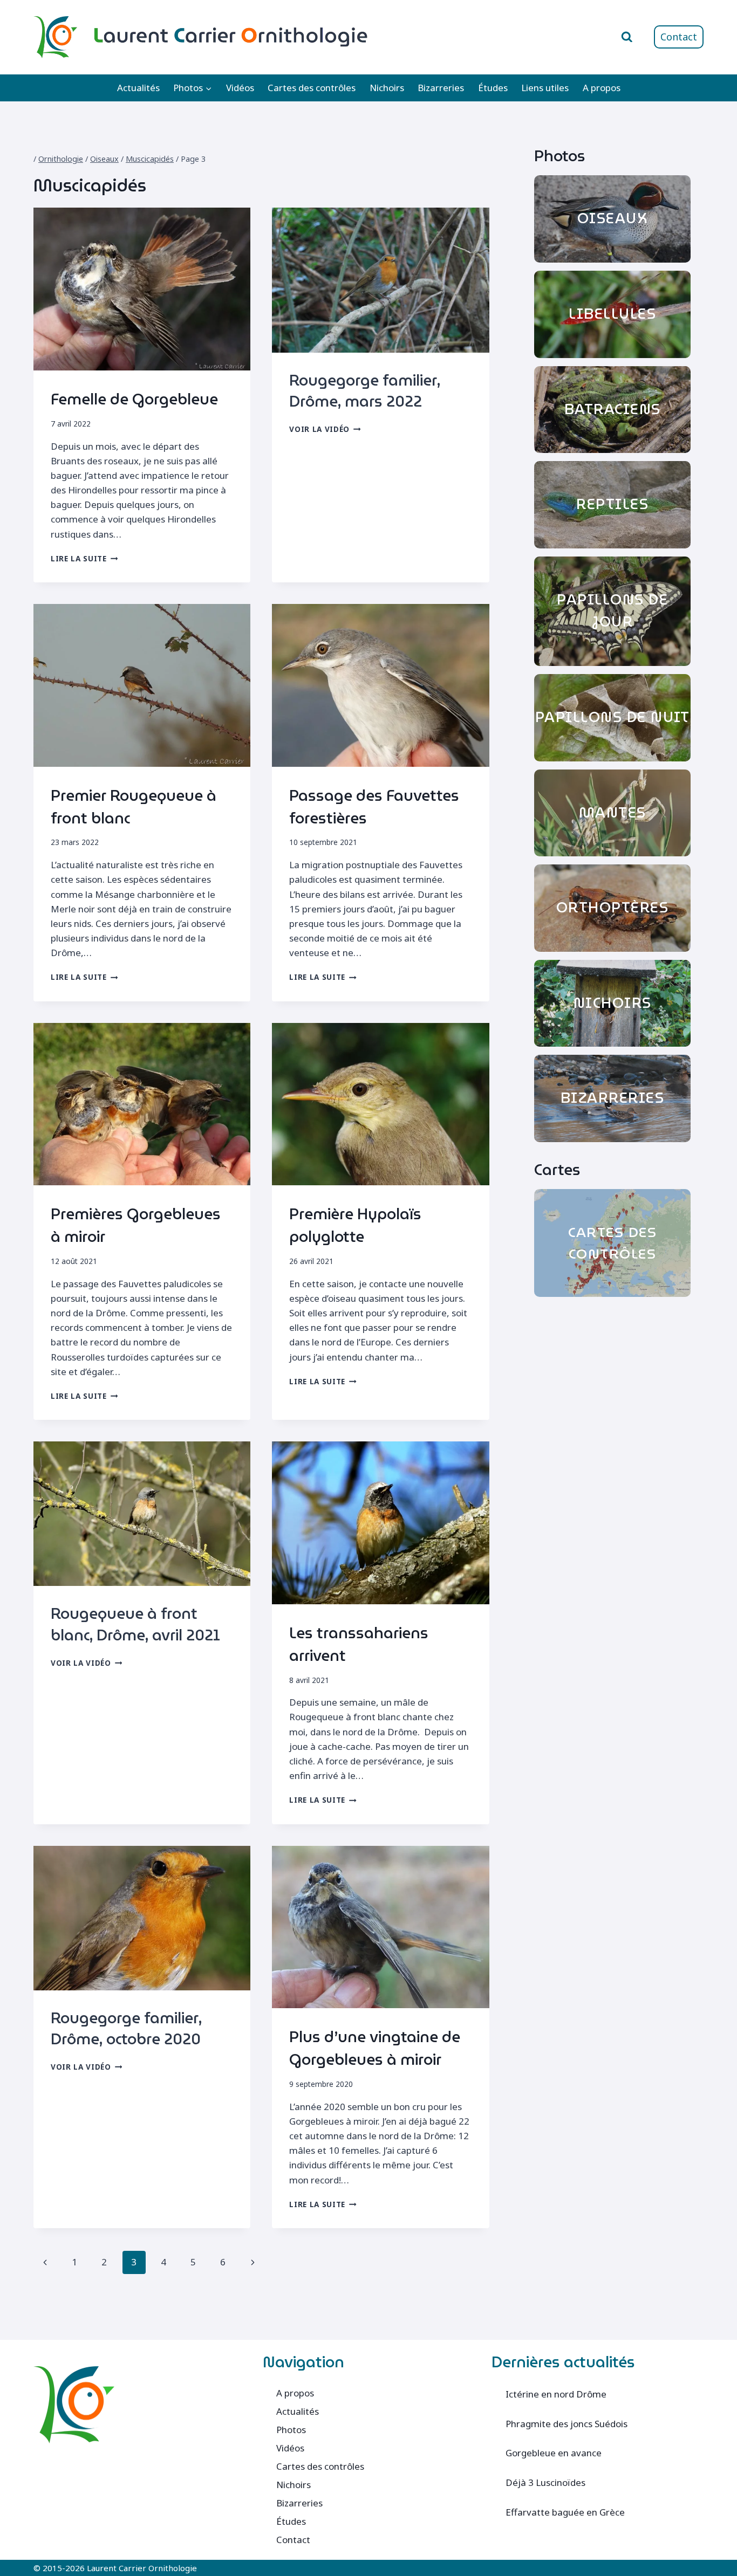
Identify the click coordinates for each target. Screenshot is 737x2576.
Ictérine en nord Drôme (556, 2394)
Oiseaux (104, 159)
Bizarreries (441, 88)
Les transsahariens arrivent (359, 1644)
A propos (602, 88)
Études (493, 88)
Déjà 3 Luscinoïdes (545, 2482)
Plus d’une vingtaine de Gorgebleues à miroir (375, 2048)
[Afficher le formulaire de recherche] (627, 37)
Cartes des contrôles (312, 88)
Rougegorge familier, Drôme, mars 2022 (365, 391)
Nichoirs (387, 88)
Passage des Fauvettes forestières (374, 807)
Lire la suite (84, 558)
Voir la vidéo (325, 429)
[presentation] (142, 289)
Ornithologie (61, 159)
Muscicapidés (150, 159)
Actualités (138, 88)
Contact (679, 37)
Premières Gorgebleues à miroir (136, 1225)
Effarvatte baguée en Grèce (565, 2512)
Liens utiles (545, 88)
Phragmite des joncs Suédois (567, 2424)
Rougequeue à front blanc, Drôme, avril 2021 (135, 1624)
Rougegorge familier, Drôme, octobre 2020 (126, 2028)
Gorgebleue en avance (554, 2453)
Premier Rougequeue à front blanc (134, 807)
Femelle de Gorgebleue (134, 399)
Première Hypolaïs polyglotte (355, 1225)
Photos (291, 2430)
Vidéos (240, 88)
